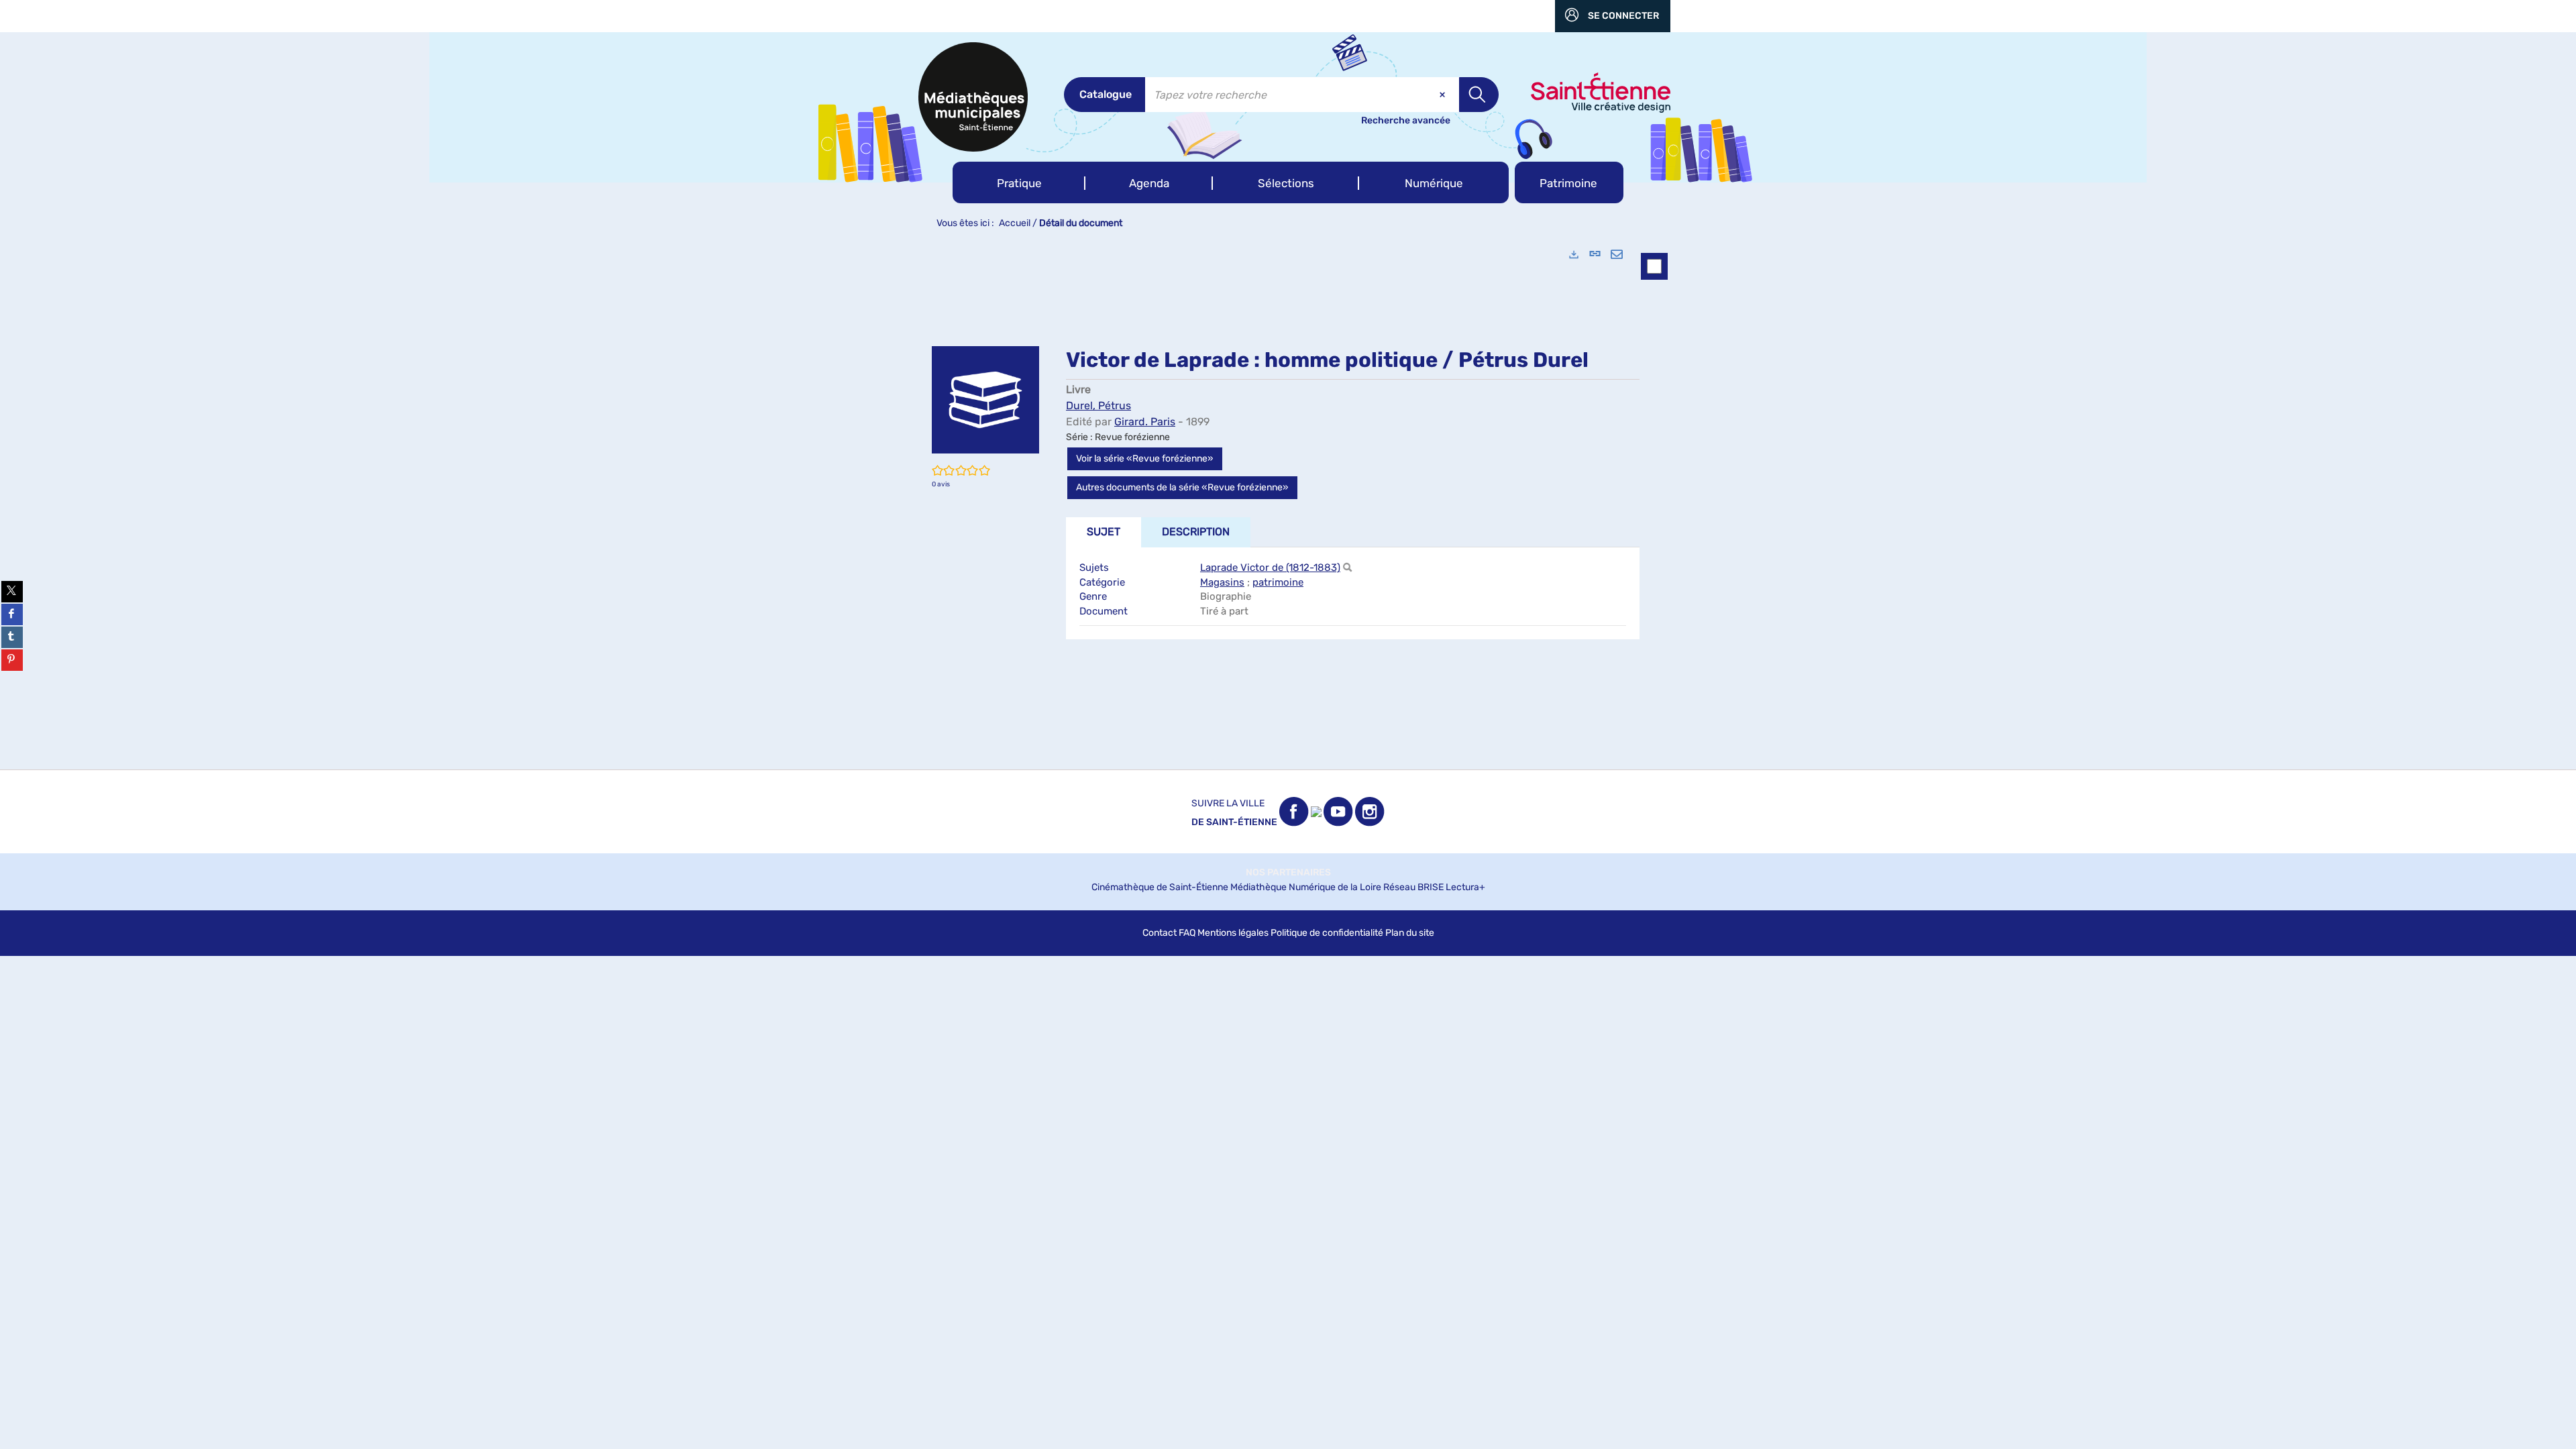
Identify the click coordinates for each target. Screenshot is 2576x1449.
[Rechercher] (1347, 568)
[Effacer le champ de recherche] (1444, 95)
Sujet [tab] (1104, 532)
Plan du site (1410, 933)
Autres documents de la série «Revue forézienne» (1182, 487)
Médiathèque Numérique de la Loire (1306, 887)
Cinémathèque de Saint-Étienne (1160, 887)
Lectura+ (1465, 887)
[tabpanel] (1288, 503)
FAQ (1187, 933)
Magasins (1222, 582)
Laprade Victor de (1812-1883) (1270, 568)
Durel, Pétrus (1098, 406)
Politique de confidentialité (1327, 933)
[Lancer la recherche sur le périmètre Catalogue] (1479, 95)
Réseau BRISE (1413, 887)
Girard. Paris (1145, 422)
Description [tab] (1196, 532)
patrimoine (1278, 582)
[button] (1019, 182)
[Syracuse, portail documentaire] (973, 97)
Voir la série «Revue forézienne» (1145, 459)
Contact (1160, 933)
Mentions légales (1233, 933)
